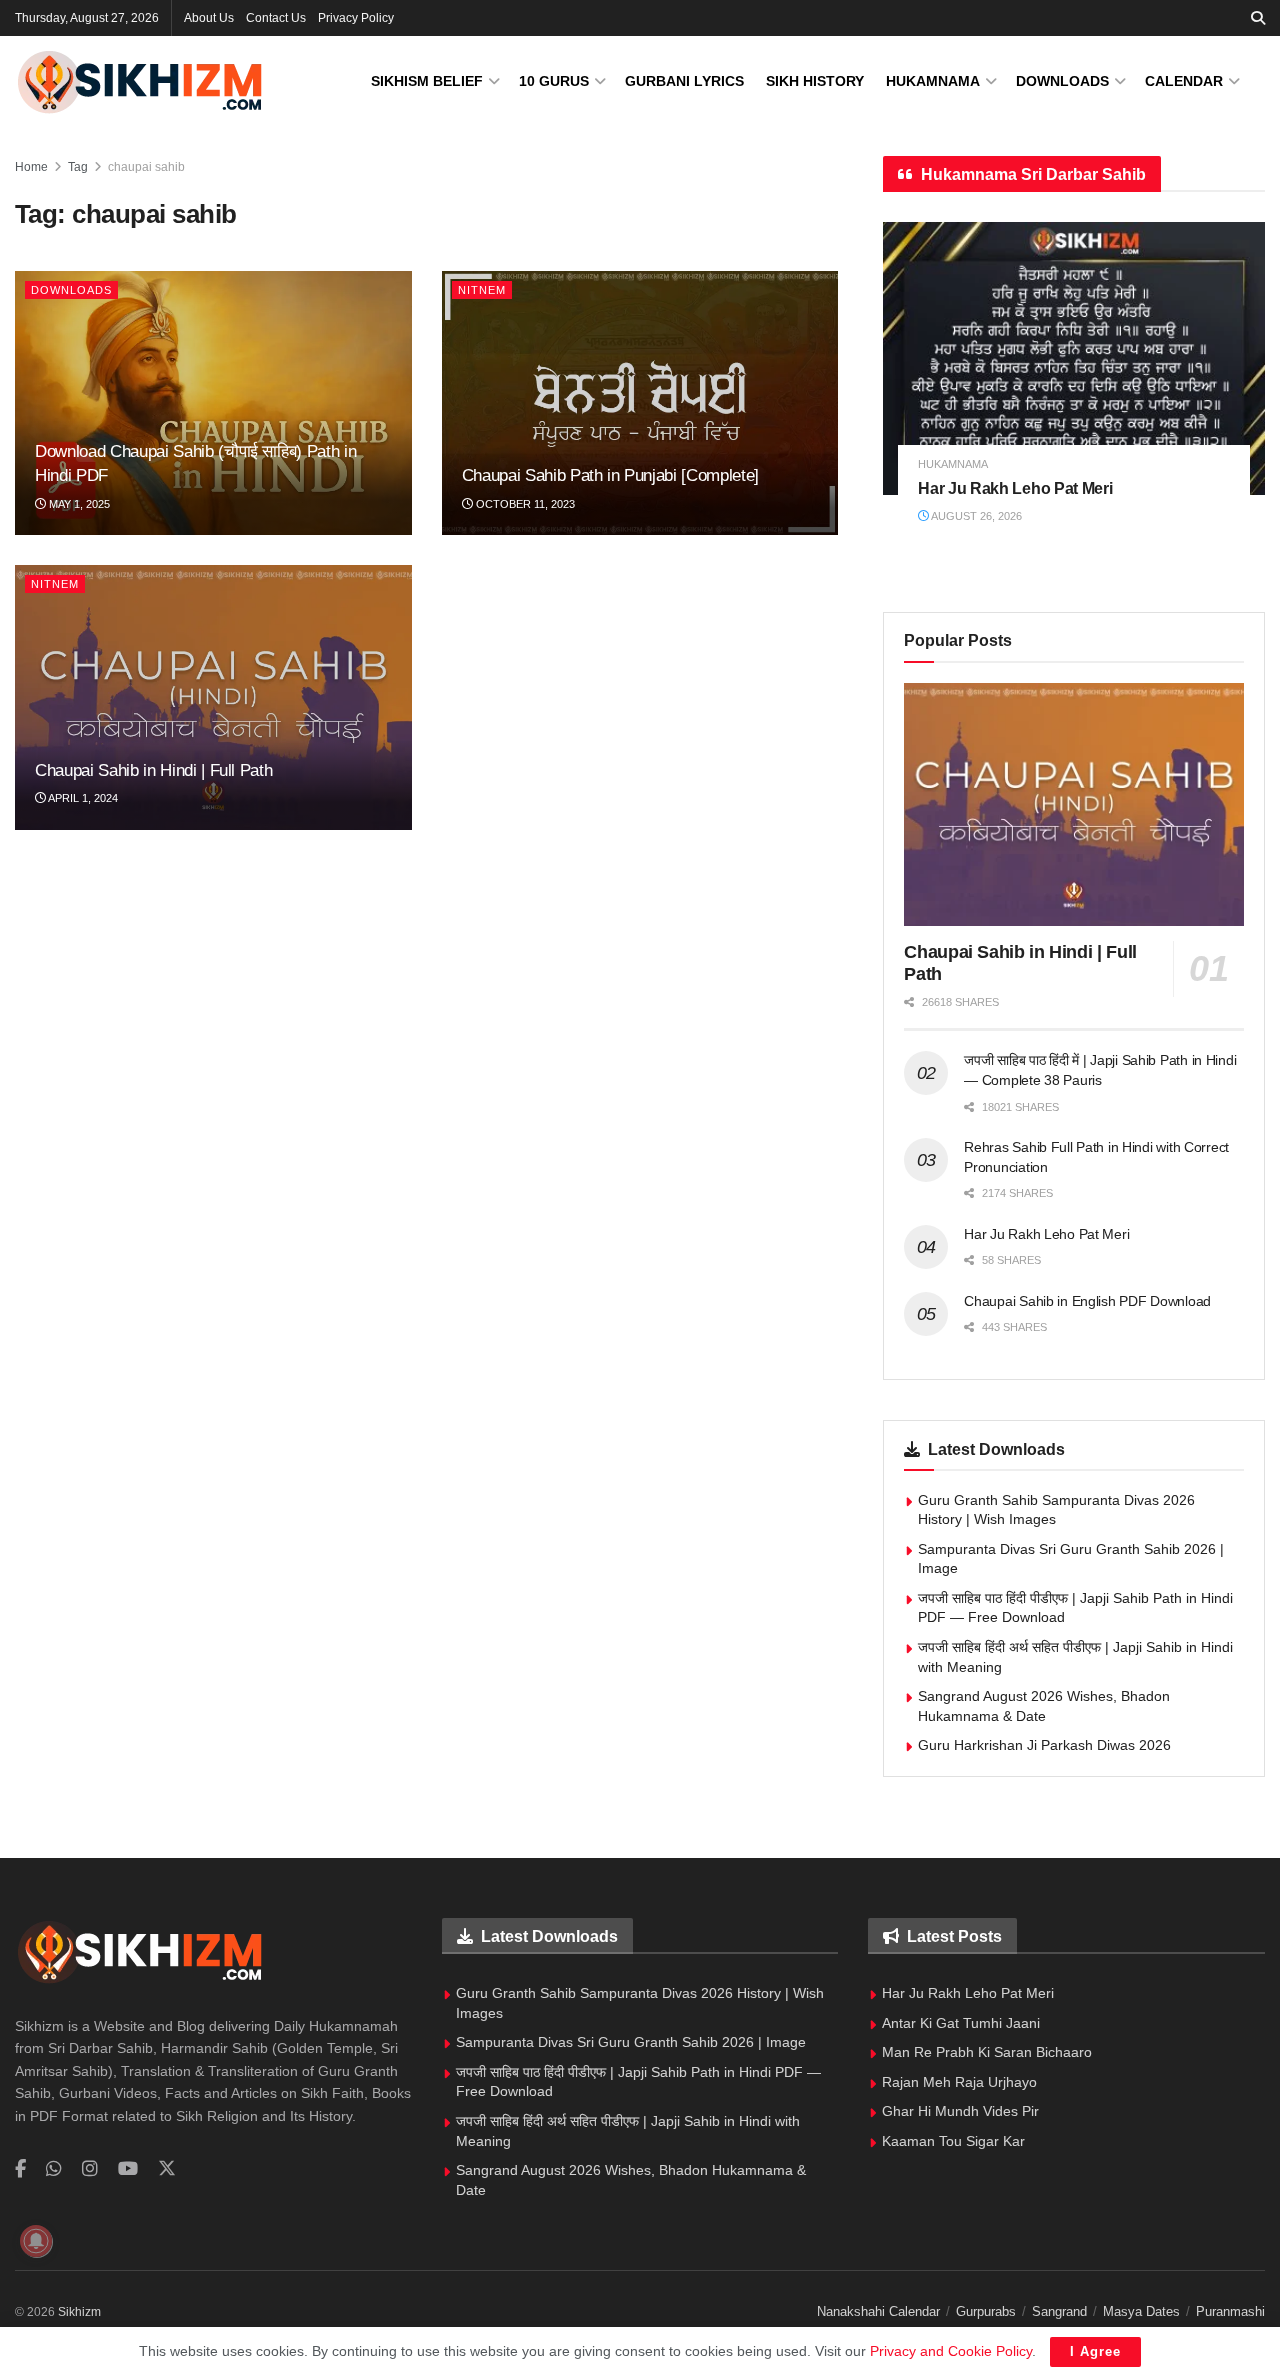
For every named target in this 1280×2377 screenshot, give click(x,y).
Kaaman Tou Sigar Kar (953, 2141)
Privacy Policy (356, 18)
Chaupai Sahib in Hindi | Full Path (153, 770)
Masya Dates (1141, 2311)
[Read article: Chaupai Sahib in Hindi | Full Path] (213, 697)
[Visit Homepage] (140, 81)
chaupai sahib (146, 167)
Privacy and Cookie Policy (951, 2351)
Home (31, 167)
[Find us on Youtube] (128, 2169)
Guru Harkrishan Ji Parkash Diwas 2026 (1044, 1745)
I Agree (1095, 2351)
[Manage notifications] (36, 2241)
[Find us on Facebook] (20, 2169)
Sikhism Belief (427, 81)
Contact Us (276, 18)
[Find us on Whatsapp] (54, 2169)
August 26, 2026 (975, 516)
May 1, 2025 (78, 504)
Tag (78, 167)
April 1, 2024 (82, 798)
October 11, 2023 (524, 504)
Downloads (1062, 81)
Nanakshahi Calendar (878, 2311)
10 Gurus (554, 81)
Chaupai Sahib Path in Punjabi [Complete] (610, 475)
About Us (209, 18)
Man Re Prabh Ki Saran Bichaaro (987, 2052)
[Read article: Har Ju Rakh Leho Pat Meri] (1074, 358)
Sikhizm (79, 2312)
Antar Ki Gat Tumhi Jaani (961, 2023)
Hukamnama (933, 81)
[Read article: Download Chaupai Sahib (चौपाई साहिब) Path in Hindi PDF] (213, 403)
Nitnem (482, 290)
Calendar (1184, 81)
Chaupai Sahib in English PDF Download (1087, 1301)
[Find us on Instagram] (90, 2169)
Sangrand (1059, 2311)
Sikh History (815, 81)
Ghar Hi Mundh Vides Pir (960, 2111)
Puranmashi (1230, 2311)
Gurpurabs (986, 2311)
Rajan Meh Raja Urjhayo (959, 2082)
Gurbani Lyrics (684, 81)
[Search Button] (1258, 18)
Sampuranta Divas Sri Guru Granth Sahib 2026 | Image (631, 2042)
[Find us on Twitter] (167, 2169)
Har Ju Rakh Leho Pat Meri (1015, 488)
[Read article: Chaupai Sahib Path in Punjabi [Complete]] (640, 403)
